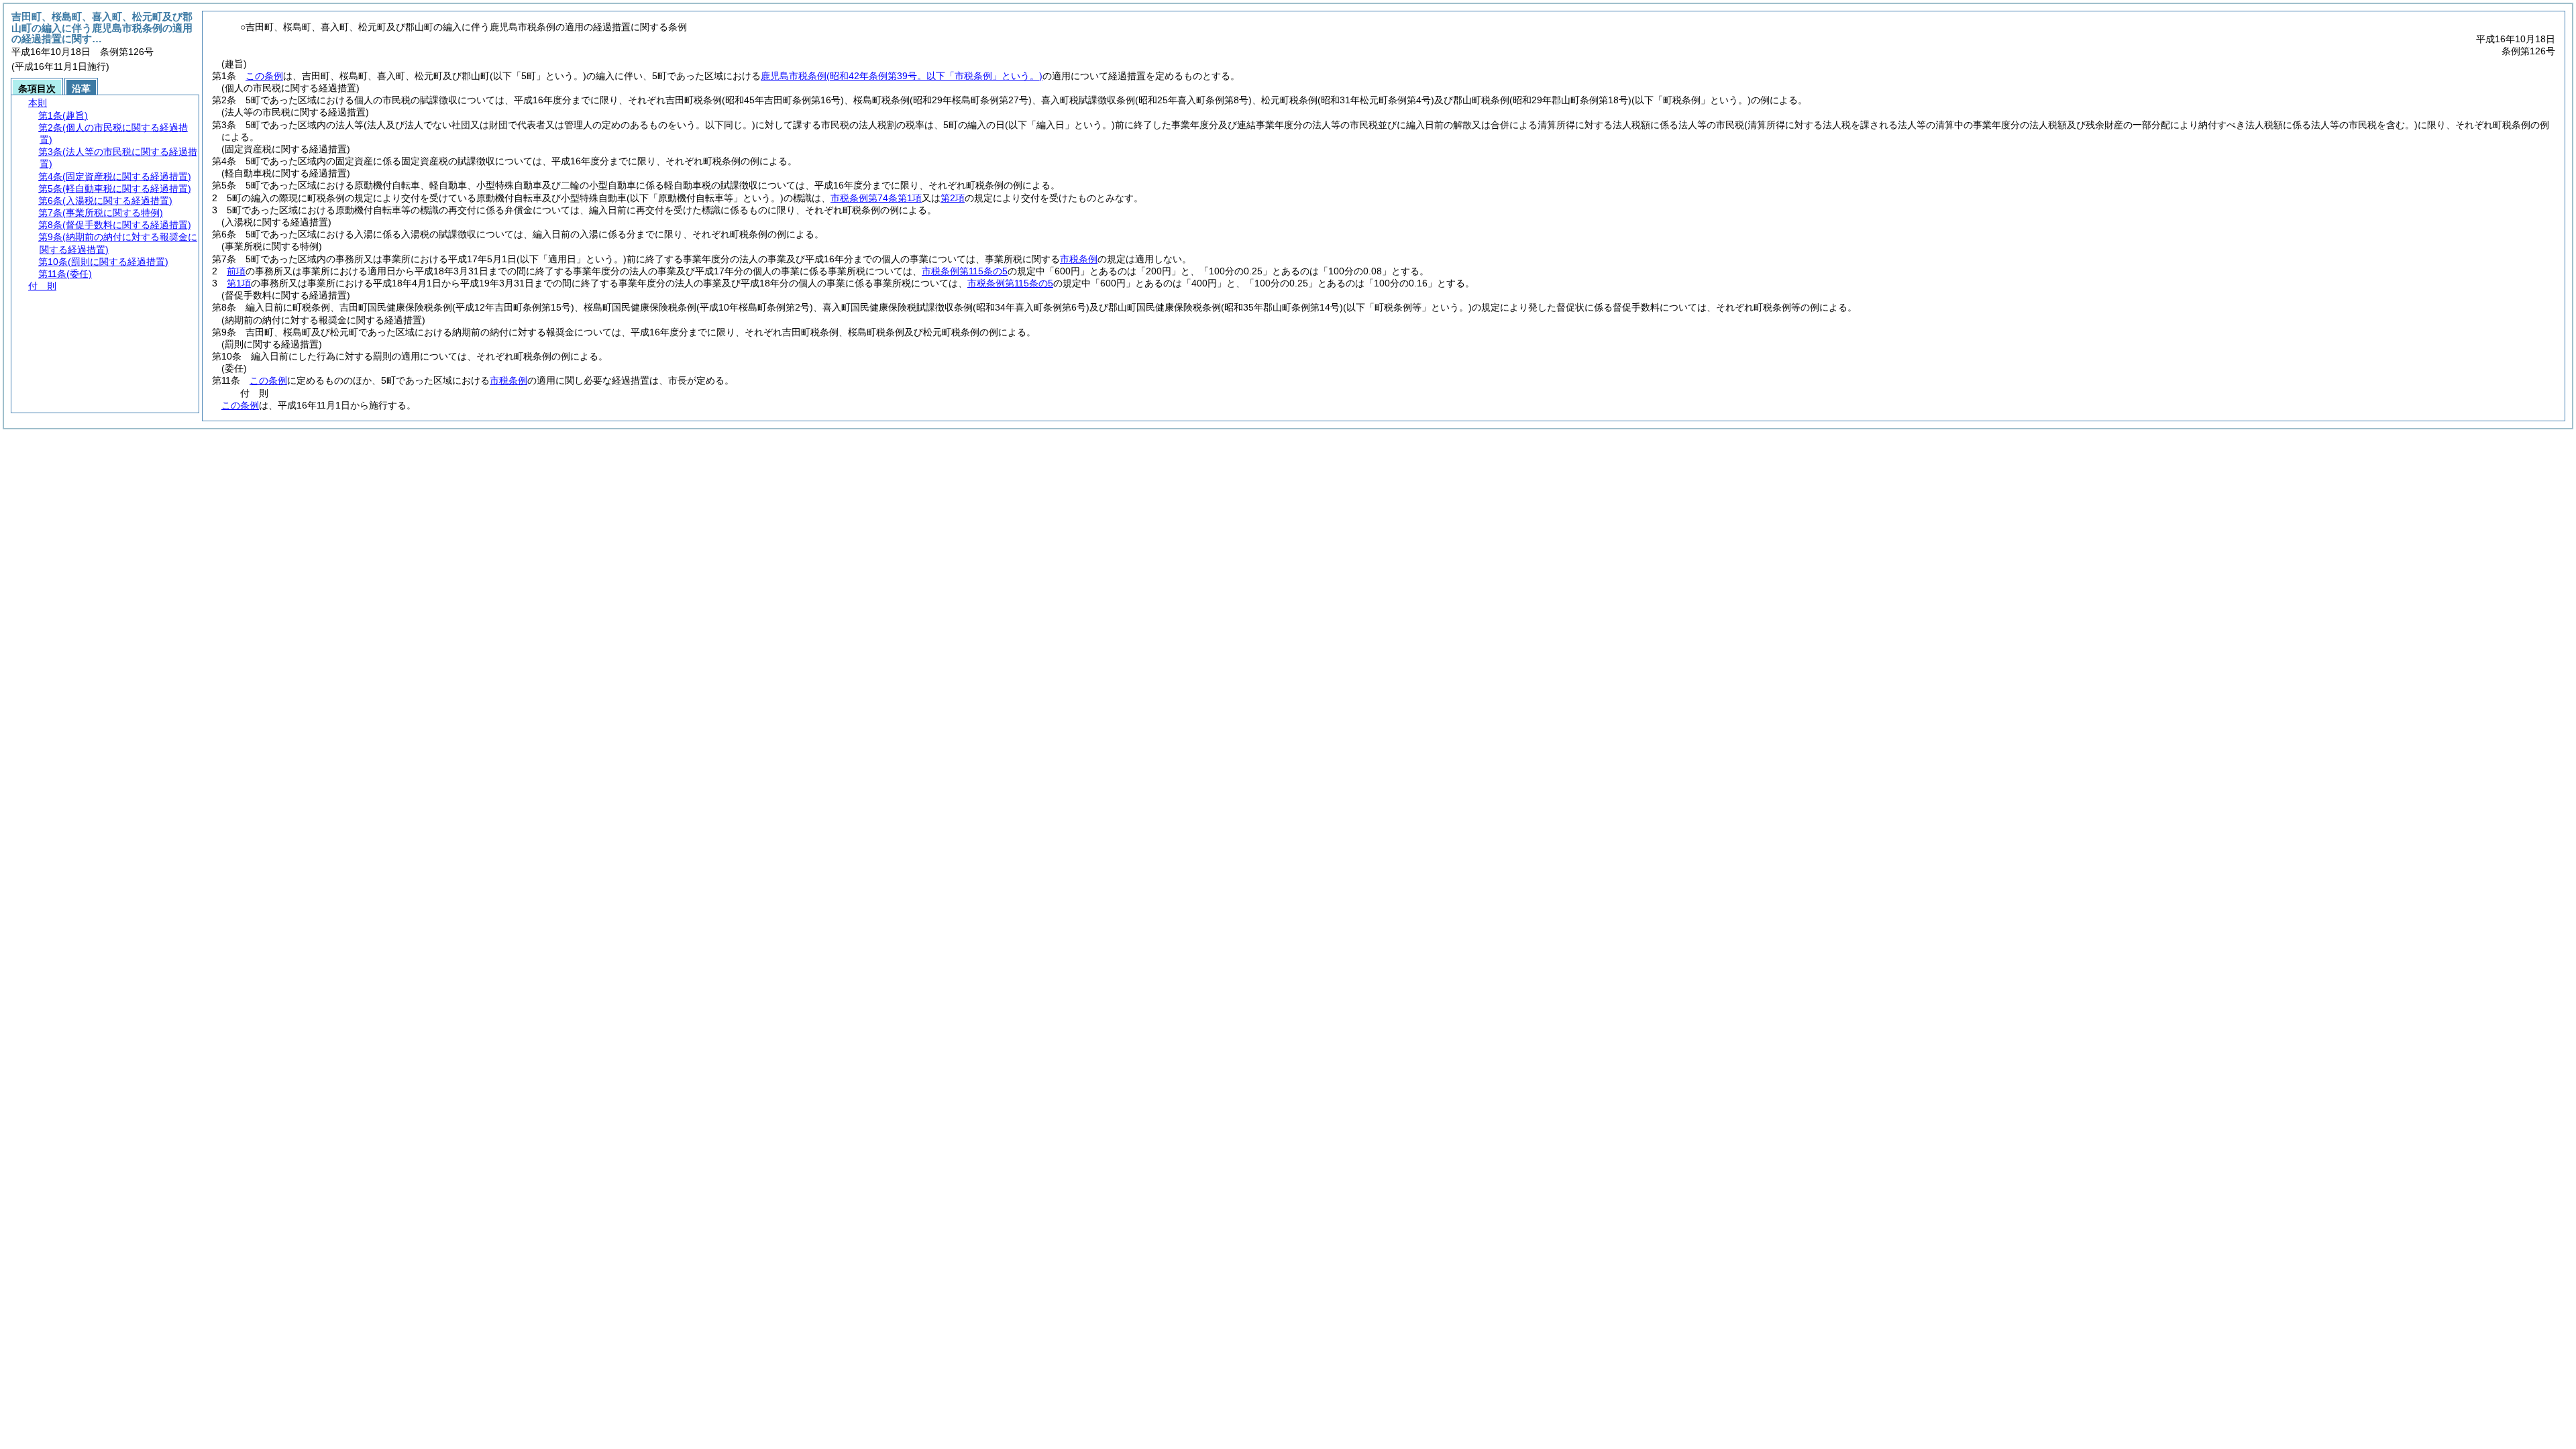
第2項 (953, 198)
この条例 (264, 76)
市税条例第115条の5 (965, 271)
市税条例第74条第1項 (876, 198)
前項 (236, 271)
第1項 (239, 283)
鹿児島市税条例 (902, 76)
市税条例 (1079, 259)
